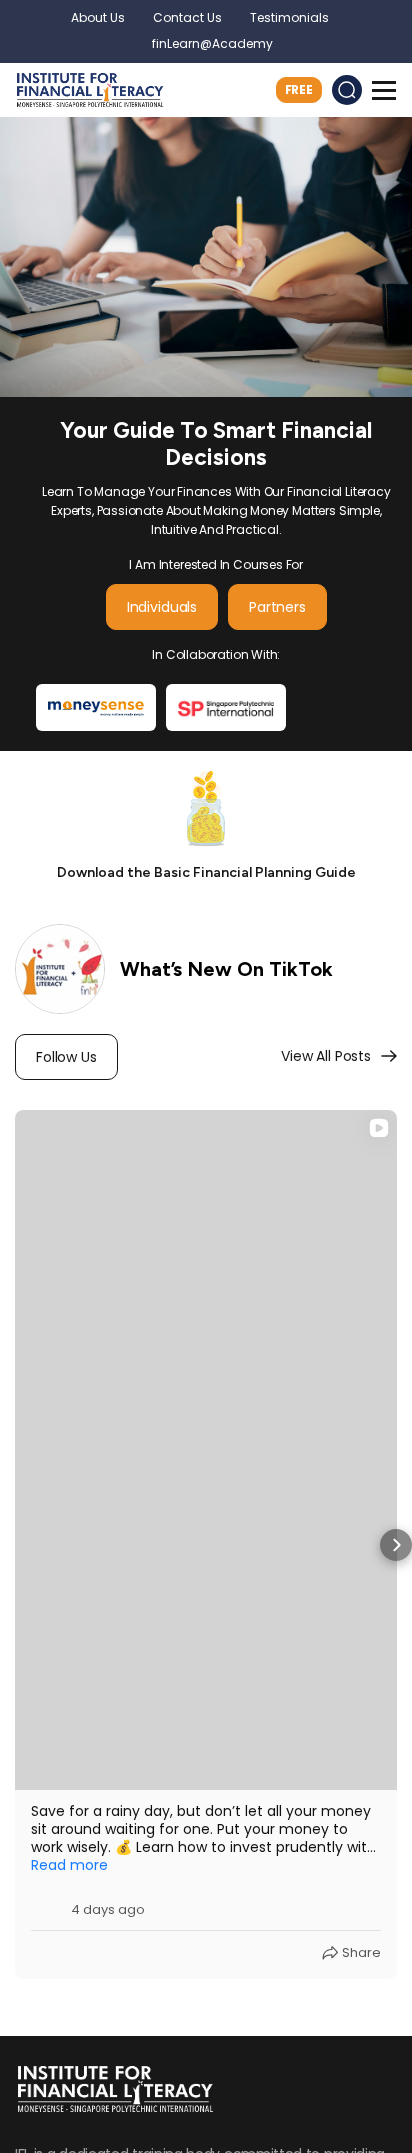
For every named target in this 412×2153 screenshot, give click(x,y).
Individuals (162, 607)
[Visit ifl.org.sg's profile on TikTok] (47, 1902)
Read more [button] (69, 1865)
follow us (66, 1057)
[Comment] (77, 1953)
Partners (277, 607)
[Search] (347, 90)
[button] (16, 1545)
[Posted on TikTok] (369, 1902)
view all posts (326, 1056)
